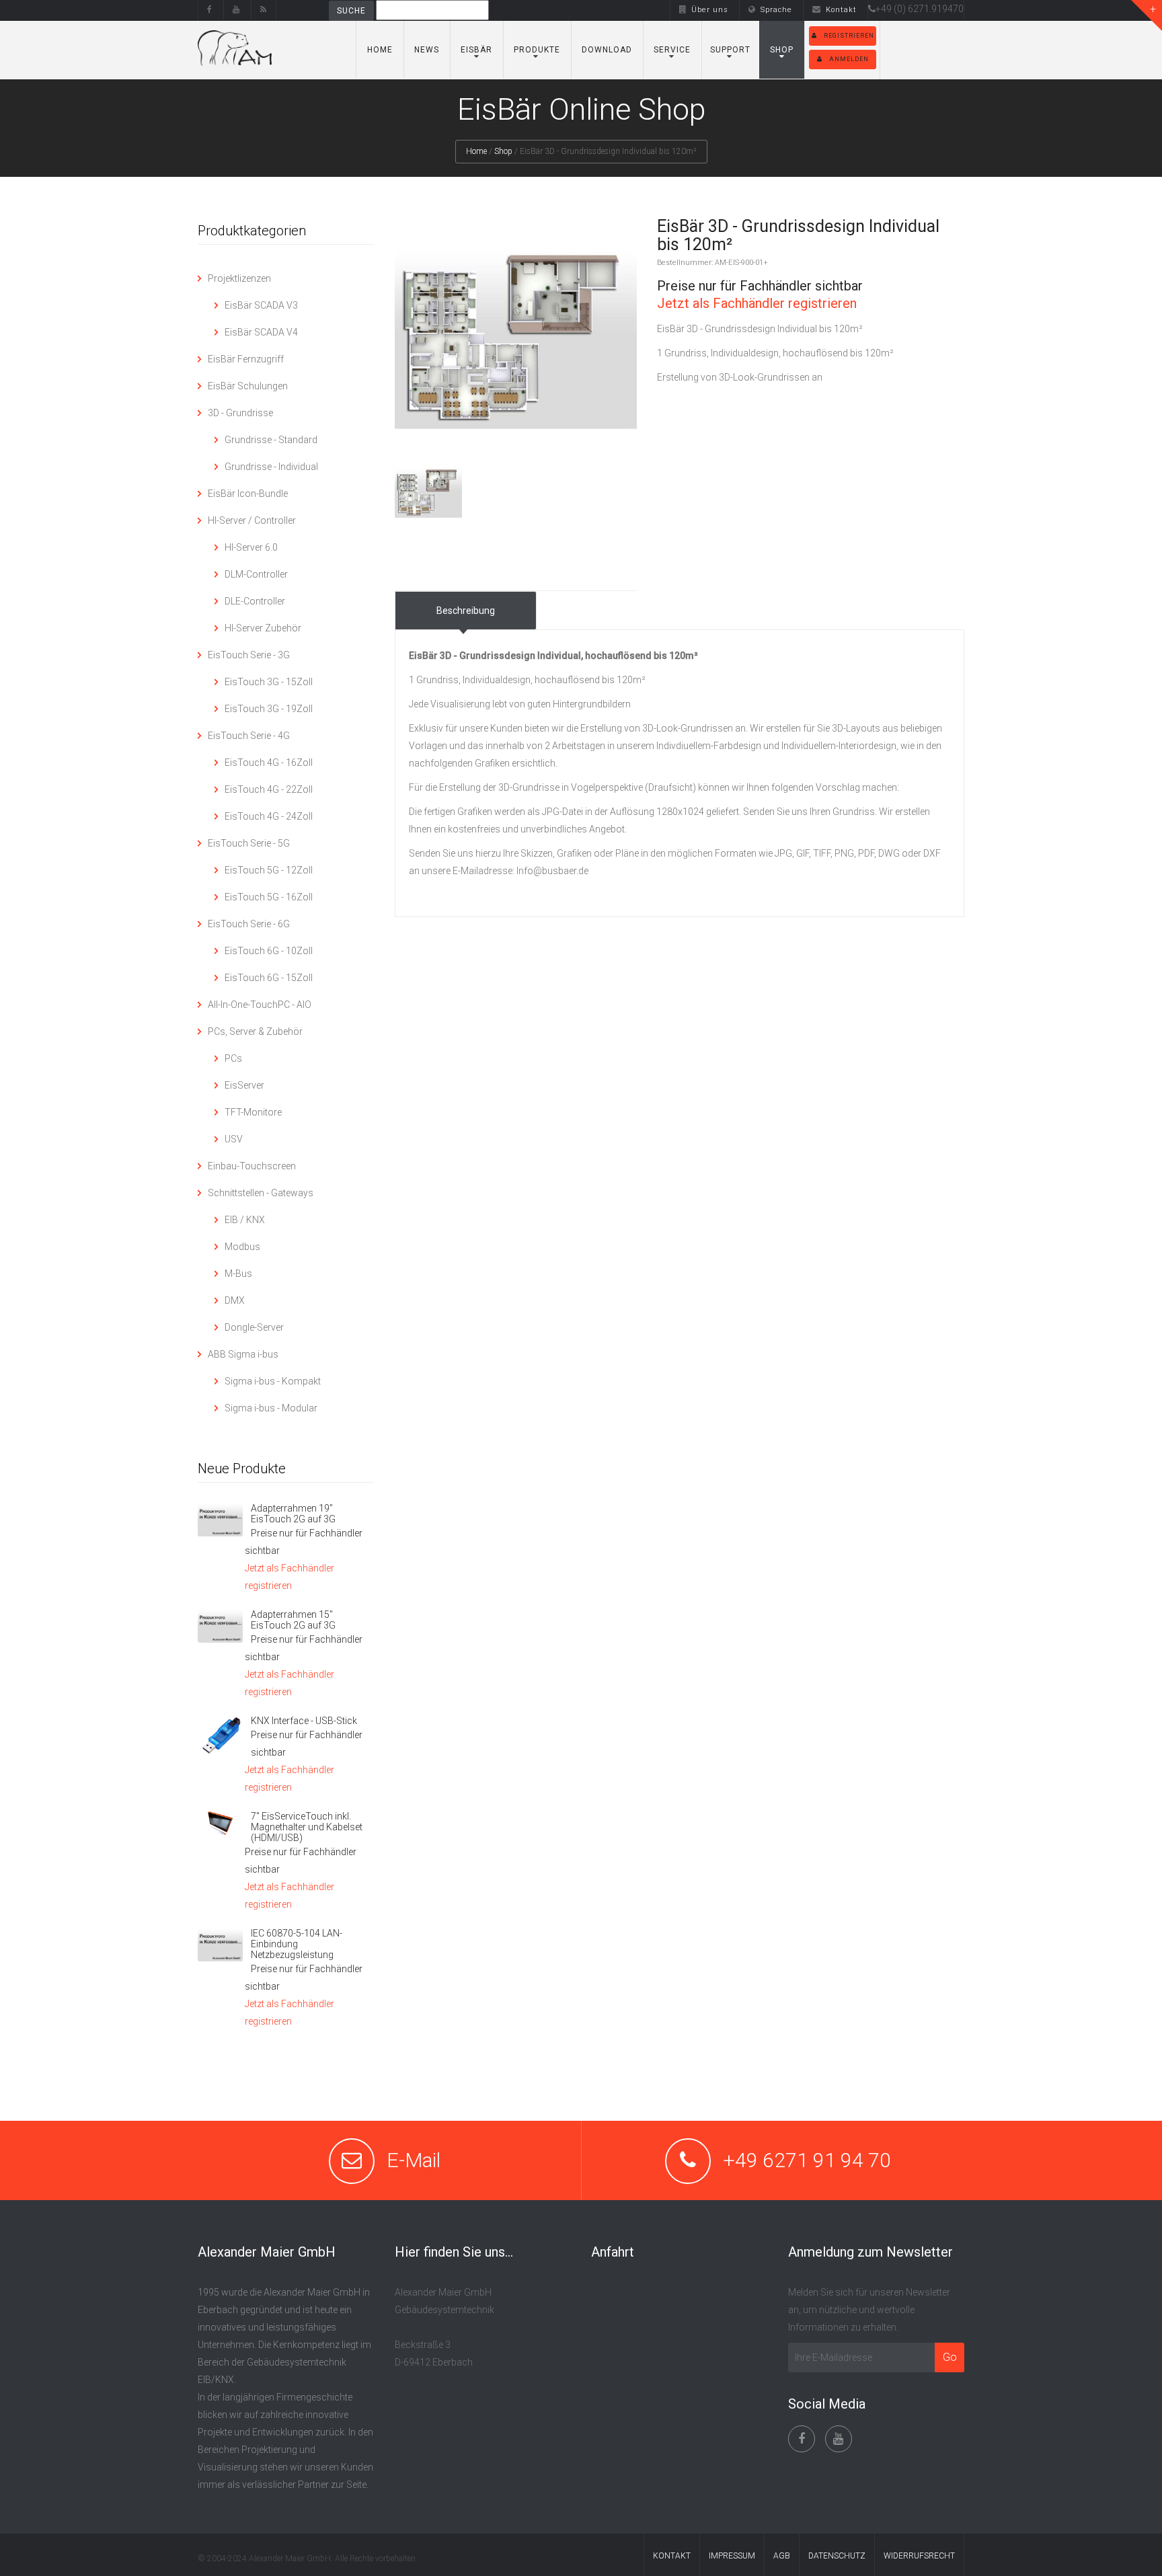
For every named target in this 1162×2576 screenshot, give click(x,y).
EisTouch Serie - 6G (249, 924)
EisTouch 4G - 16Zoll (269, 763)
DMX (235, 1300)
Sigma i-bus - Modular (271, 1408)
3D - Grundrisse (240, 413)
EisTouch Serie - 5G (249, 843)
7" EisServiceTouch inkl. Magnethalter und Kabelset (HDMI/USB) (307, 1827)
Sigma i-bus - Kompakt (273, 1381)
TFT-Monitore (253, 1112)
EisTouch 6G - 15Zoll (269, 978)
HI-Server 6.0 (251, 547)
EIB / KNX (245, 1220)
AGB (782, 2556)
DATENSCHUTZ (837, 2556)
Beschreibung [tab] (466, 611)
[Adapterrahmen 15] (220, 1626)
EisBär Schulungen (248, 386)
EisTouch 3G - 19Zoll (269, 709)
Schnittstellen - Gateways (261, 1193)
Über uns (710, 10)
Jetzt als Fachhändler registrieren (757, 303)
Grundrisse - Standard (271, 440)
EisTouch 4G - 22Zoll (269, 789)
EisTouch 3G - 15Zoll (269, 682)
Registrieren (849, 36)
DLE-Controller (255, 601)
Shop (782, 50)
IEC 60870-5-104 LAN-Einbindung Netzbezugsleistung (297, 1944)
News (427, 50)
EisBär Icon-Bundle (248, 494)
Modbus (242, 1247)
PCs (233, 1058)
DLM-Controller (256, 574)
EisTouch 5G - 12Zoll (269, 870)
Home (380, 50)
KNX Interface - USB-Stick (304, 1721)
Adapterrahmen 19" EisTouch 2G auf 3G (293, 1514)
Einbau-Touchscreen (252, 1166)
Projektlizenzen (239, 278)
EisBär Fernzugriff (246, 359)
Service (672, 50)
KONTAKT (672, 2556)
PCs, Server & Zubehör (255, 1031)
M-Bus (238, 1274)
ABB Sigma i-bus (243, 1354)
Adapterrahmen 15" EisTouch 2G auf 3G (293, 1620)
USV (234, 1139)
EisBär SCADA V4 (261, 332)
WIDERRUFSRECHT (919, 2556)
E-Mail (414, 2160)
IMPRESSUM (732, 2556)
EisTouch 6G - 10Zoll (269, 951)
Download (607, 50)
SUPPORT (730, 50)
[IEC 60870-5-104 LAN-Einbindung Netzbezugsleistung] (220, 1945)
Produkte (537, 50)
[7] (220, 1824)
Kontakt (841, 10)
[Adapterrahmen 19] (220, 1520)
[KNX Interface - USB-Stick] (220, 1736)
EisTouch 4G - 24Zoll (269, 816)
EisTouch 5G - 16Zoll (269, 897)
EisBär (476, 50)
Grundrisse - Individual (271, 467)
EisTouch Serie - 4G (249, 736)
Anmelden (849, 59)
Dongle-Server (254, 1327)
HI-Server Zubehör (263, 628)
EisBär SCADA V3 (261, 305)
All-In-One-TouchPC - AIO (260, 1005)
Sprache (776, 10)
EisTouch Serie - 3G (249, 655)
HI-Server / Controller (252, 520)
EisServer (244, 1085)
